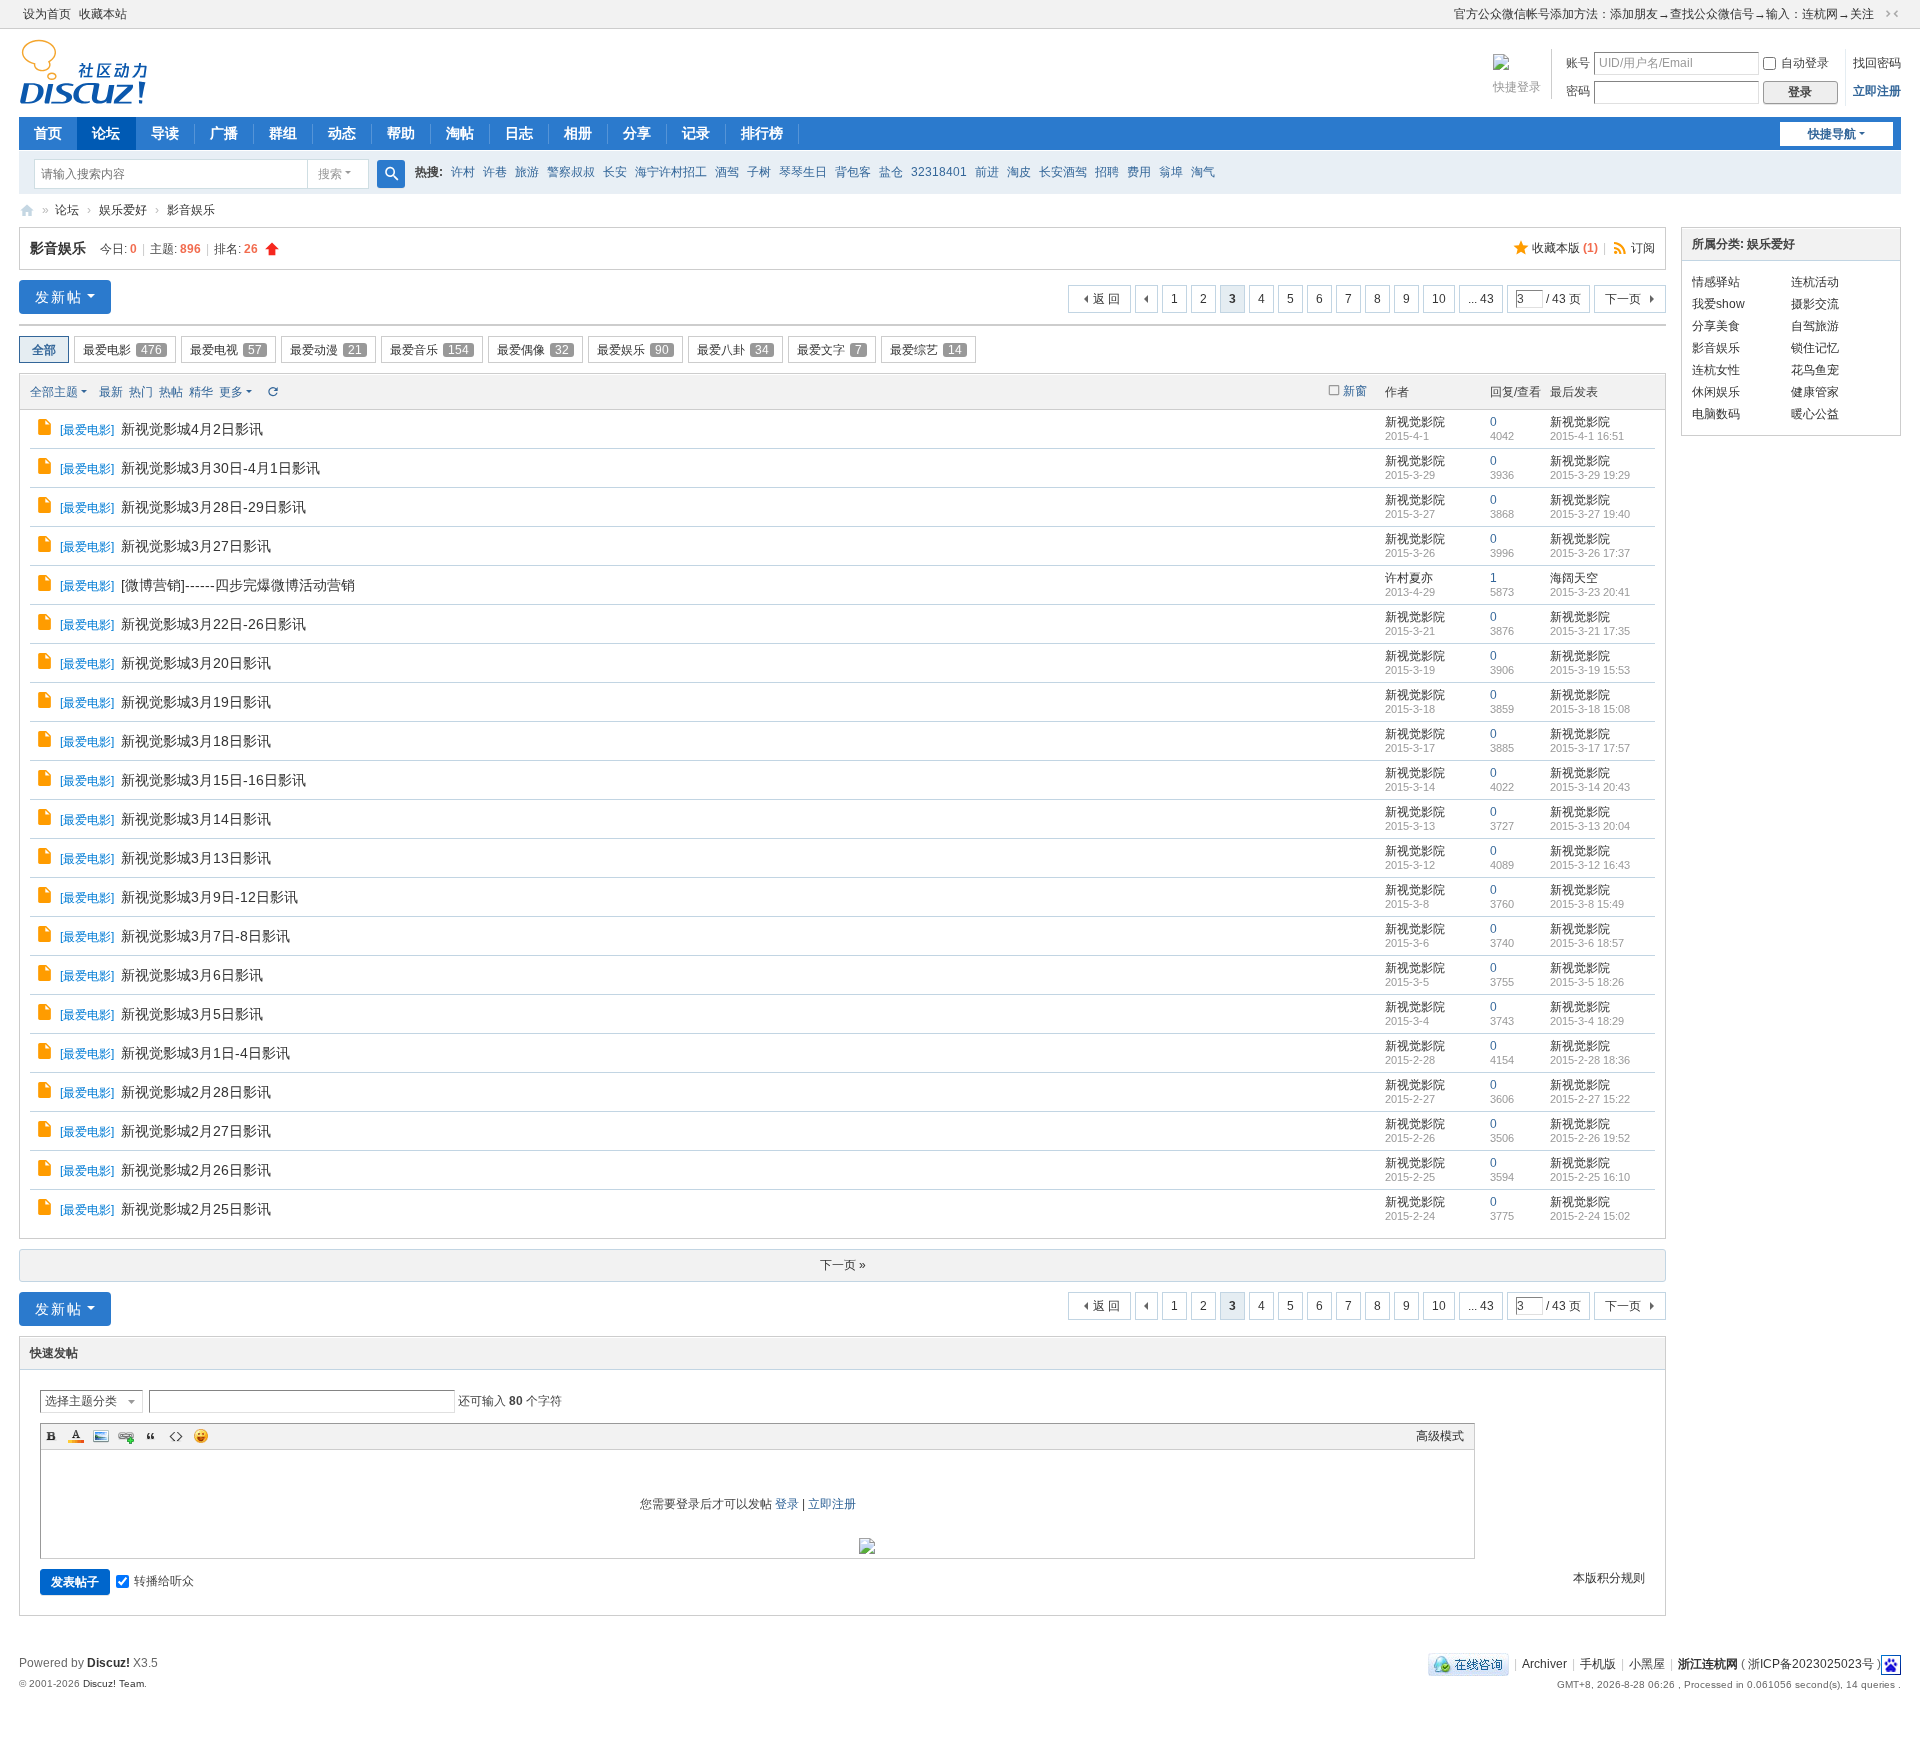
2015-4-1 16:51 (1587, 436)
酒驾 (727, 172)
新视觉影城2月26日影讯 (196, 1170)
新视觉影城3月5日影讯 (192, 1014)
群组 (283, 133)
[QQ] (1468, 1664)
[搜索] (391, 174)
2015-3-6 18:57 (1587, 943)
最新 (111, 392)
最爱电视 (226, 350)
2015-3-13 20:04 (1590, 826)
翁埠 (1171, 172)
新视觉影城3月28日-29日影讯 (213, 507)
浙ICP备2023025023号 (1811, 1664)
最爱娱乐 (633, 350)
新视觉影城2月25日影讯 (196, 1209)
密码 (1578, 91)
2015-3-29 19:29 (1590, 475)
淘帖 (460, 133)
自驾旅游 (1815, 326)
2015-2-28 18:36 (1590, 1060)
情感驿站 (1716, 282)
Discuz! (108, 1663)
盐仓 (891, 172)
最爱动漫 (326, 350)
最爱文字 (829, 350)
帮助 (401, 133)
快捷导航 (1832, 134)
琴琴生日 (803, 172)
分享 (637, 133)
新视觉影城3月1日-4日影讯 (205, 1053)
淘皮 (1019, 172)
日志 (519, 133)
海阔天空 (1574, 578)
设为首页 (47, 14)
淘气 (1203, 172)
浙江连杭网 (27, 210)
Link (126, 1436)
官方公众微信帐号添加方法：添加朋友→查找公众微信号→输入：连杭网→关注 (1664, 14)
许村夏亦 (1409, 578)
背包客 (853, 172)
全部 (44, 350)
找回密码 (1877, 63)
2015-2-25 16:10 (1590, 1177)
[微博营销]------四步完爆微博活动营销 (238, 585)
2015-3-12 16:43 (1590, 865)
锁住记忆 (1815, 348)
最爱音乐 (429, 350)
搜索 (330, 174)
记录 (696, 133)
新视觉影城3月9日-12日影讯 (209, 897)
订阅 (1643, 248)
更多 (231, 392)
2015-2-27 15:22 (1590, 1099)
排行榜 (762, 133)
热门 (141, 392)
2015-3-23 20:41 (1590, 592)
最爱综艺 (926, 350)
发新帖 (59, 297)
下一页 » (843, 1265)
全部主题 (54, 392)
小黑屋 (1647, 1664)
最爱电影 (122, 350)
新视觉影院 (1415, 422)
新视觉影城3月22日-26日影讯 (213, 624)
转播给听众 (164, 1581)
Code (176, 1436)
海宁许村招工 (671, 172)
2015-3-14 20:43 (1590, 787)
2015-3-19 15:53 (1590, 670)
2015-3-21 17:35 (1590, 631)
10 (1439, 299)
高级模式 (1440, 1436)
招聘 (1107, 172)
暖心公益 (1815, 414)
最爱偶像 (533, 350)
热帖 (171, 392)
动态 (342, 133)
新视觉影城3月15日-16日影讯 (213, 780)
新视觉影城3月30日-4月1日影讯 (220, 468)
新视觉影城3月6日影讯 (192, 975)
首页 (48, 133)
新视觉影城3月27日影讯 (196, 546)
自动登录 (1805, 63)
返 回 (1106, 299)
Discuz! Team (113, 1683)
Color (76, 1436)
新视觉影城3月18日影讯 (196, 741)
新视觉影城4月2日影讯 (192, 429)
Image (101, 1436)
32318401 (939, 172)
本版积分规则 (1609, 1578)
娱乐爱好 (123, 210)
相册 (578, 133)
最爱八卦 (733, 350)
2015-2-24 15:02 (1590, 1216)
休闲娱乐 (1716, 392)
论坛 (106, 133)
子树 (759, 172)
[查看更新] (272, 392)
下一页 (1623, 299)
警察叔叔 (571, 172)
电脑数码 (1716, 414)
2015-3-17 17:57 (1590, 748)
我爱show (1718, 304)
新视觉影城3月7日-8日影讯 (205, 936)
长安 (615, 172)
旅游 (527, 172)
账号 (1578, 63)
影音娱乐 (191, 210)
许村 (463, 172)
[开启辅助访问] (1445, 14)
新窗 (1355, 391)
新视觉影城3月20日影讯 (196, 663)
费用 (1139, 172)
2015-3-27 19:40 (1590, 514)
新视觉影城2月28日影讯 (196, 1092)
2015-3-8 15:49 (1587, 904)
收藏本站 (103, 14)
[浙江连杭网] (83, 96)
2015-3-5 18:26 (1587, 982)
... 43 (1481, 299)
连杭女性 (1716, 370)
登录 (787, 1504)
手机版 (1598, 1664)
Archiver (1544, 1664)
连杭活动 (1815, 282)
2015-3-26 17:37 (1590, 553)
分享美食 (1716, 326)
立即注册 (1877, 91)
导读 (165, 133)
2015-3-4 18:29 (1587, 1021)
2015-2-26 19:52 (1590, 1138)
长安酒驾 (1063, 172)
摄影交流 (1815, 304)
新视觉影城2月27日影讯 (196, 1131)
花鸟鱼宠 (1815, 370)
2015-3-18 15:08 (1590, 709)
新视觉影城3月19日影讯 (196, 702)
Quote (151, 1436)
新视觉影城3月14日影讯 (196, 819)
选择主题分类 (81, 1401)
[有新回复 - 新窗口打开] (46, 430)
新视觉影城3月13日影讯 (196, 858)
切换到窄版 (1892, 14)
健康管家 (1815, 392)
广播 (224, 133)
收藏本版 (1565, 248)
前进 (987, 172)
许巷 (495, 172)
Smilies (201, 1436)
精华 (201, 392)
